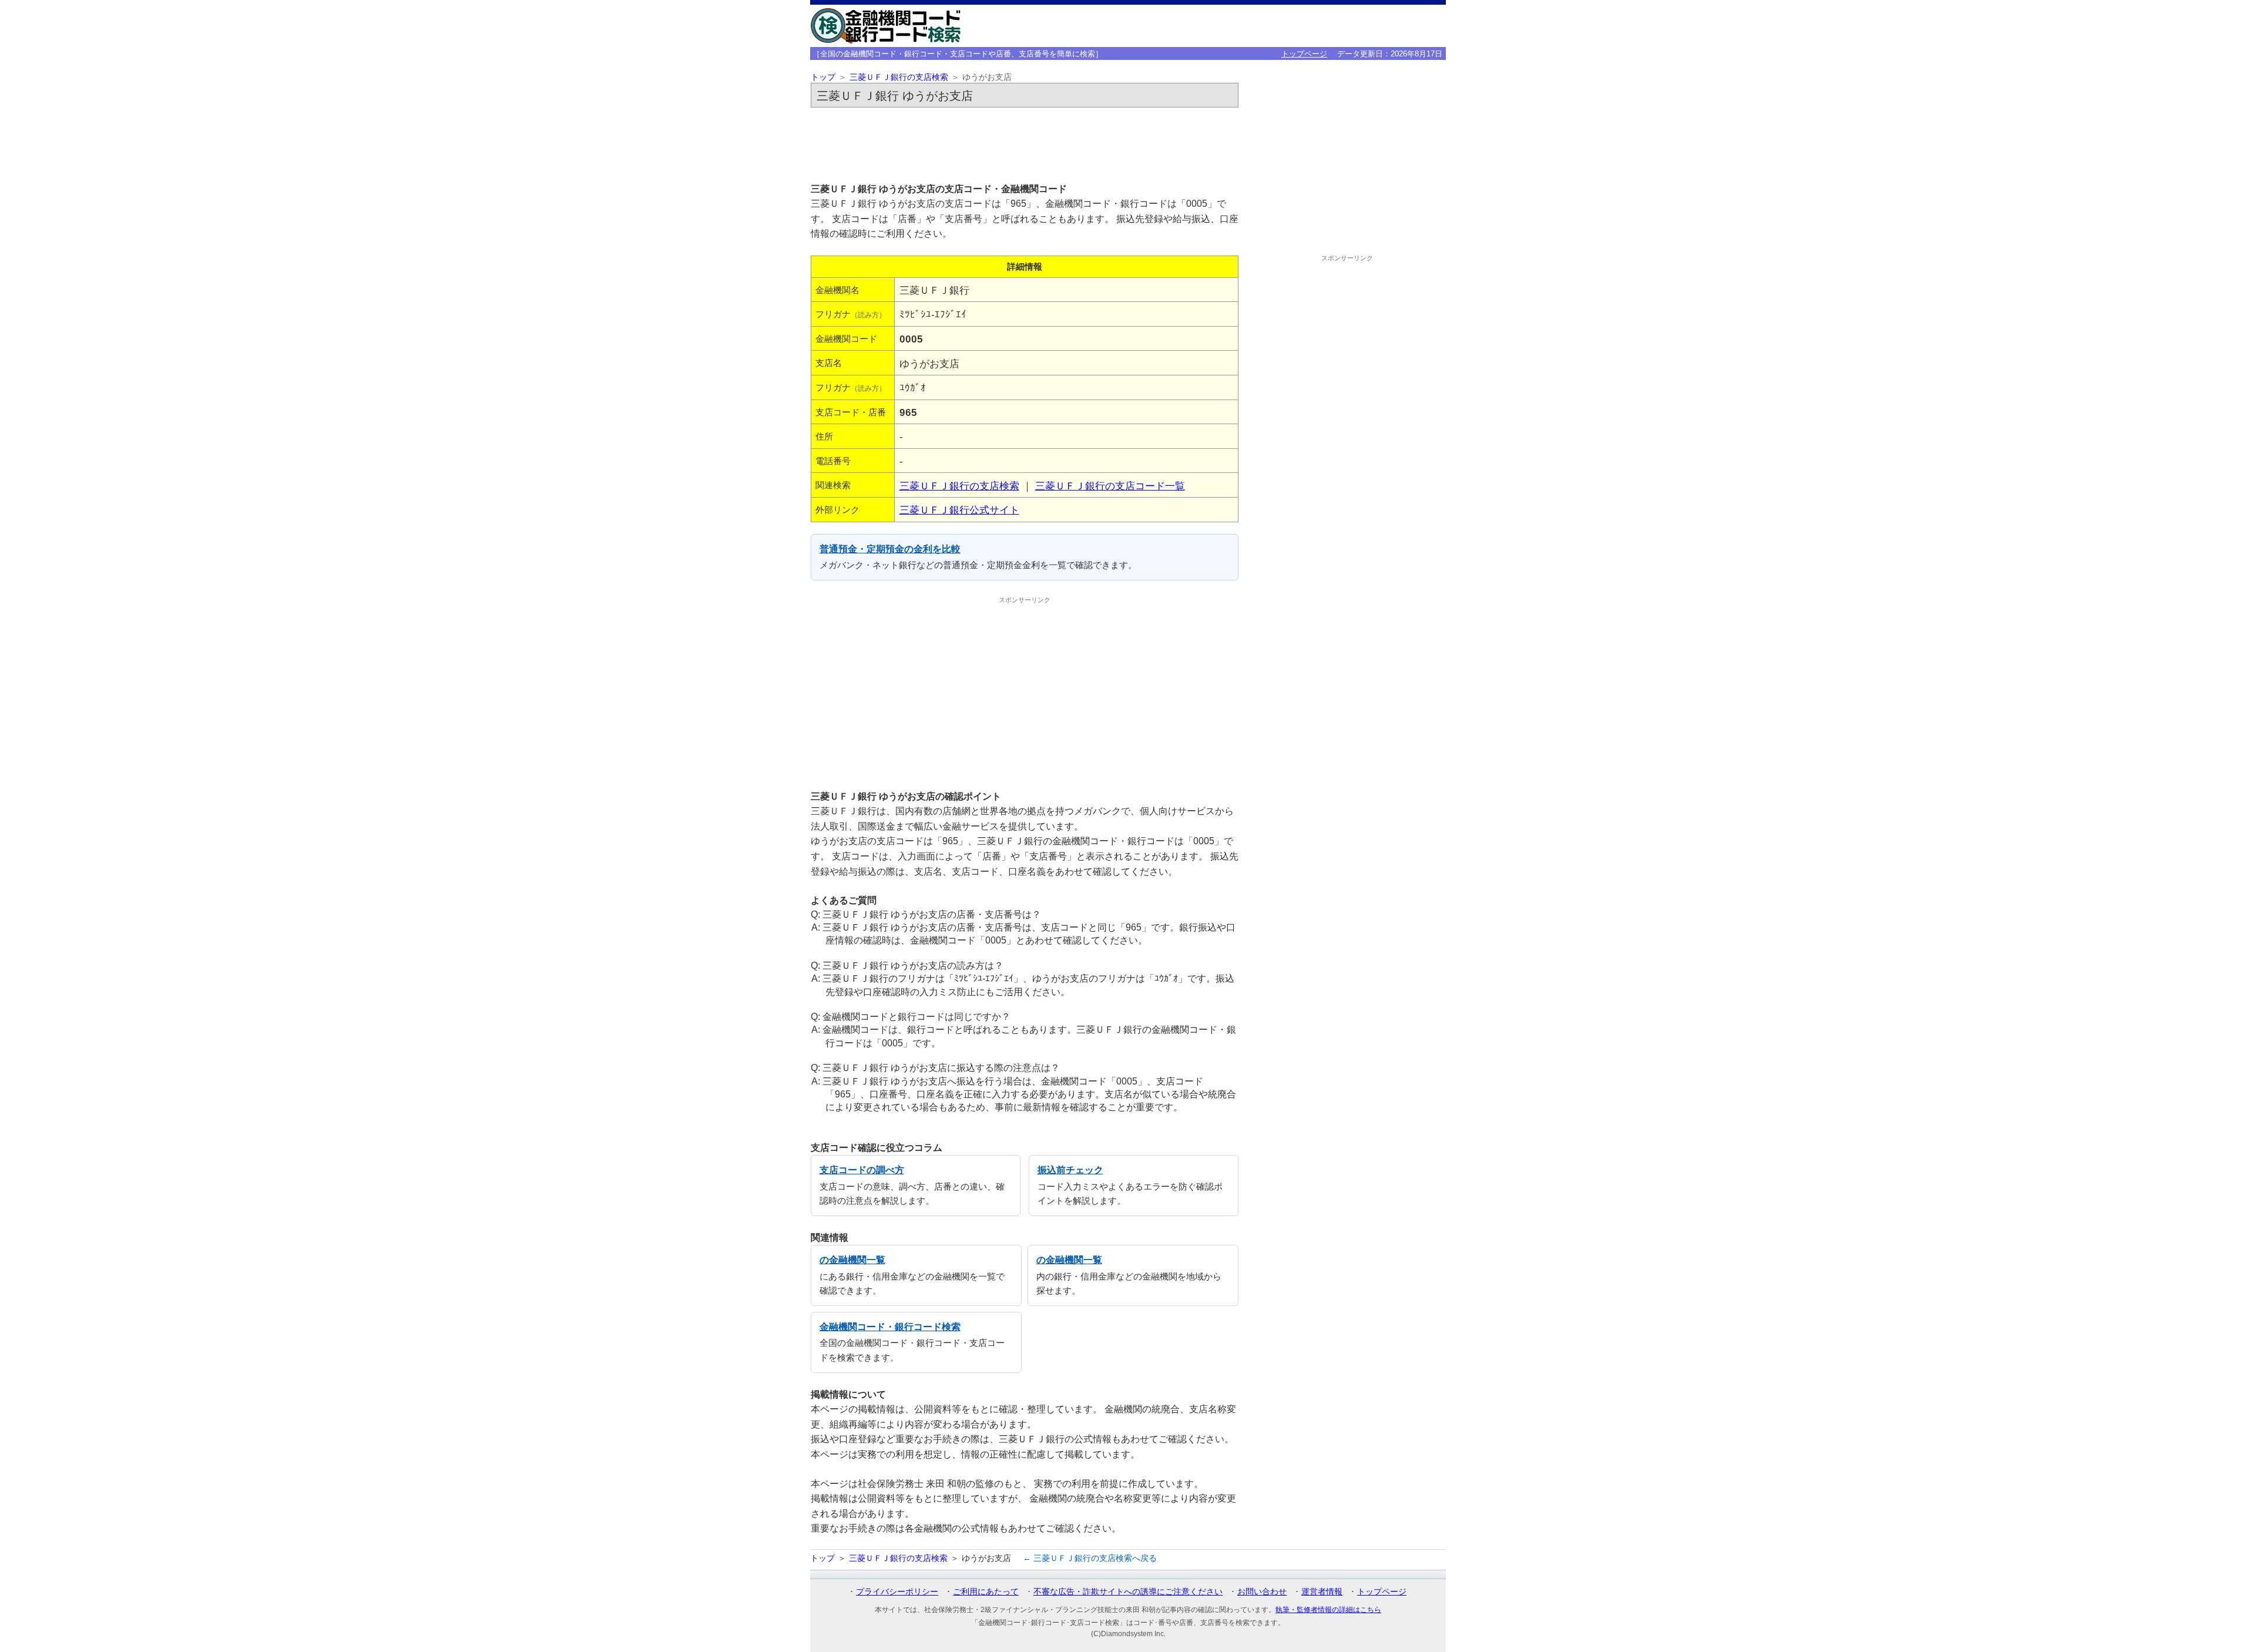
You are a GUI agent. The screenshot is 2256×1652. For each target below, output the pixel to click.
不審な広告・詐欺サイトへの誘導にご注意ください (1128, 1591)
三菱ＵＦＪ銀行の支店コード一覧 (1110, 486)
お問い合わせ (1262, 1591)
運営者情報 (1322, 1591)
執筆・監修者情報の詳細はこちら (1328, 1610)
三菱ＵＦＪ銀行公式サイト (959, 510)
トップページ (1304, 54)
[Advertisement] (1025, 145)
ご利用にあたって (986, 1591)
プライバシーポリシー (897, 1591)
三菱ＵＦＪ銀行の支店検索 (899, 77)
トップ (823, 77)
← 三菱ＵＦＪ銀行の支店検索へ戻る (1090, 1558)
